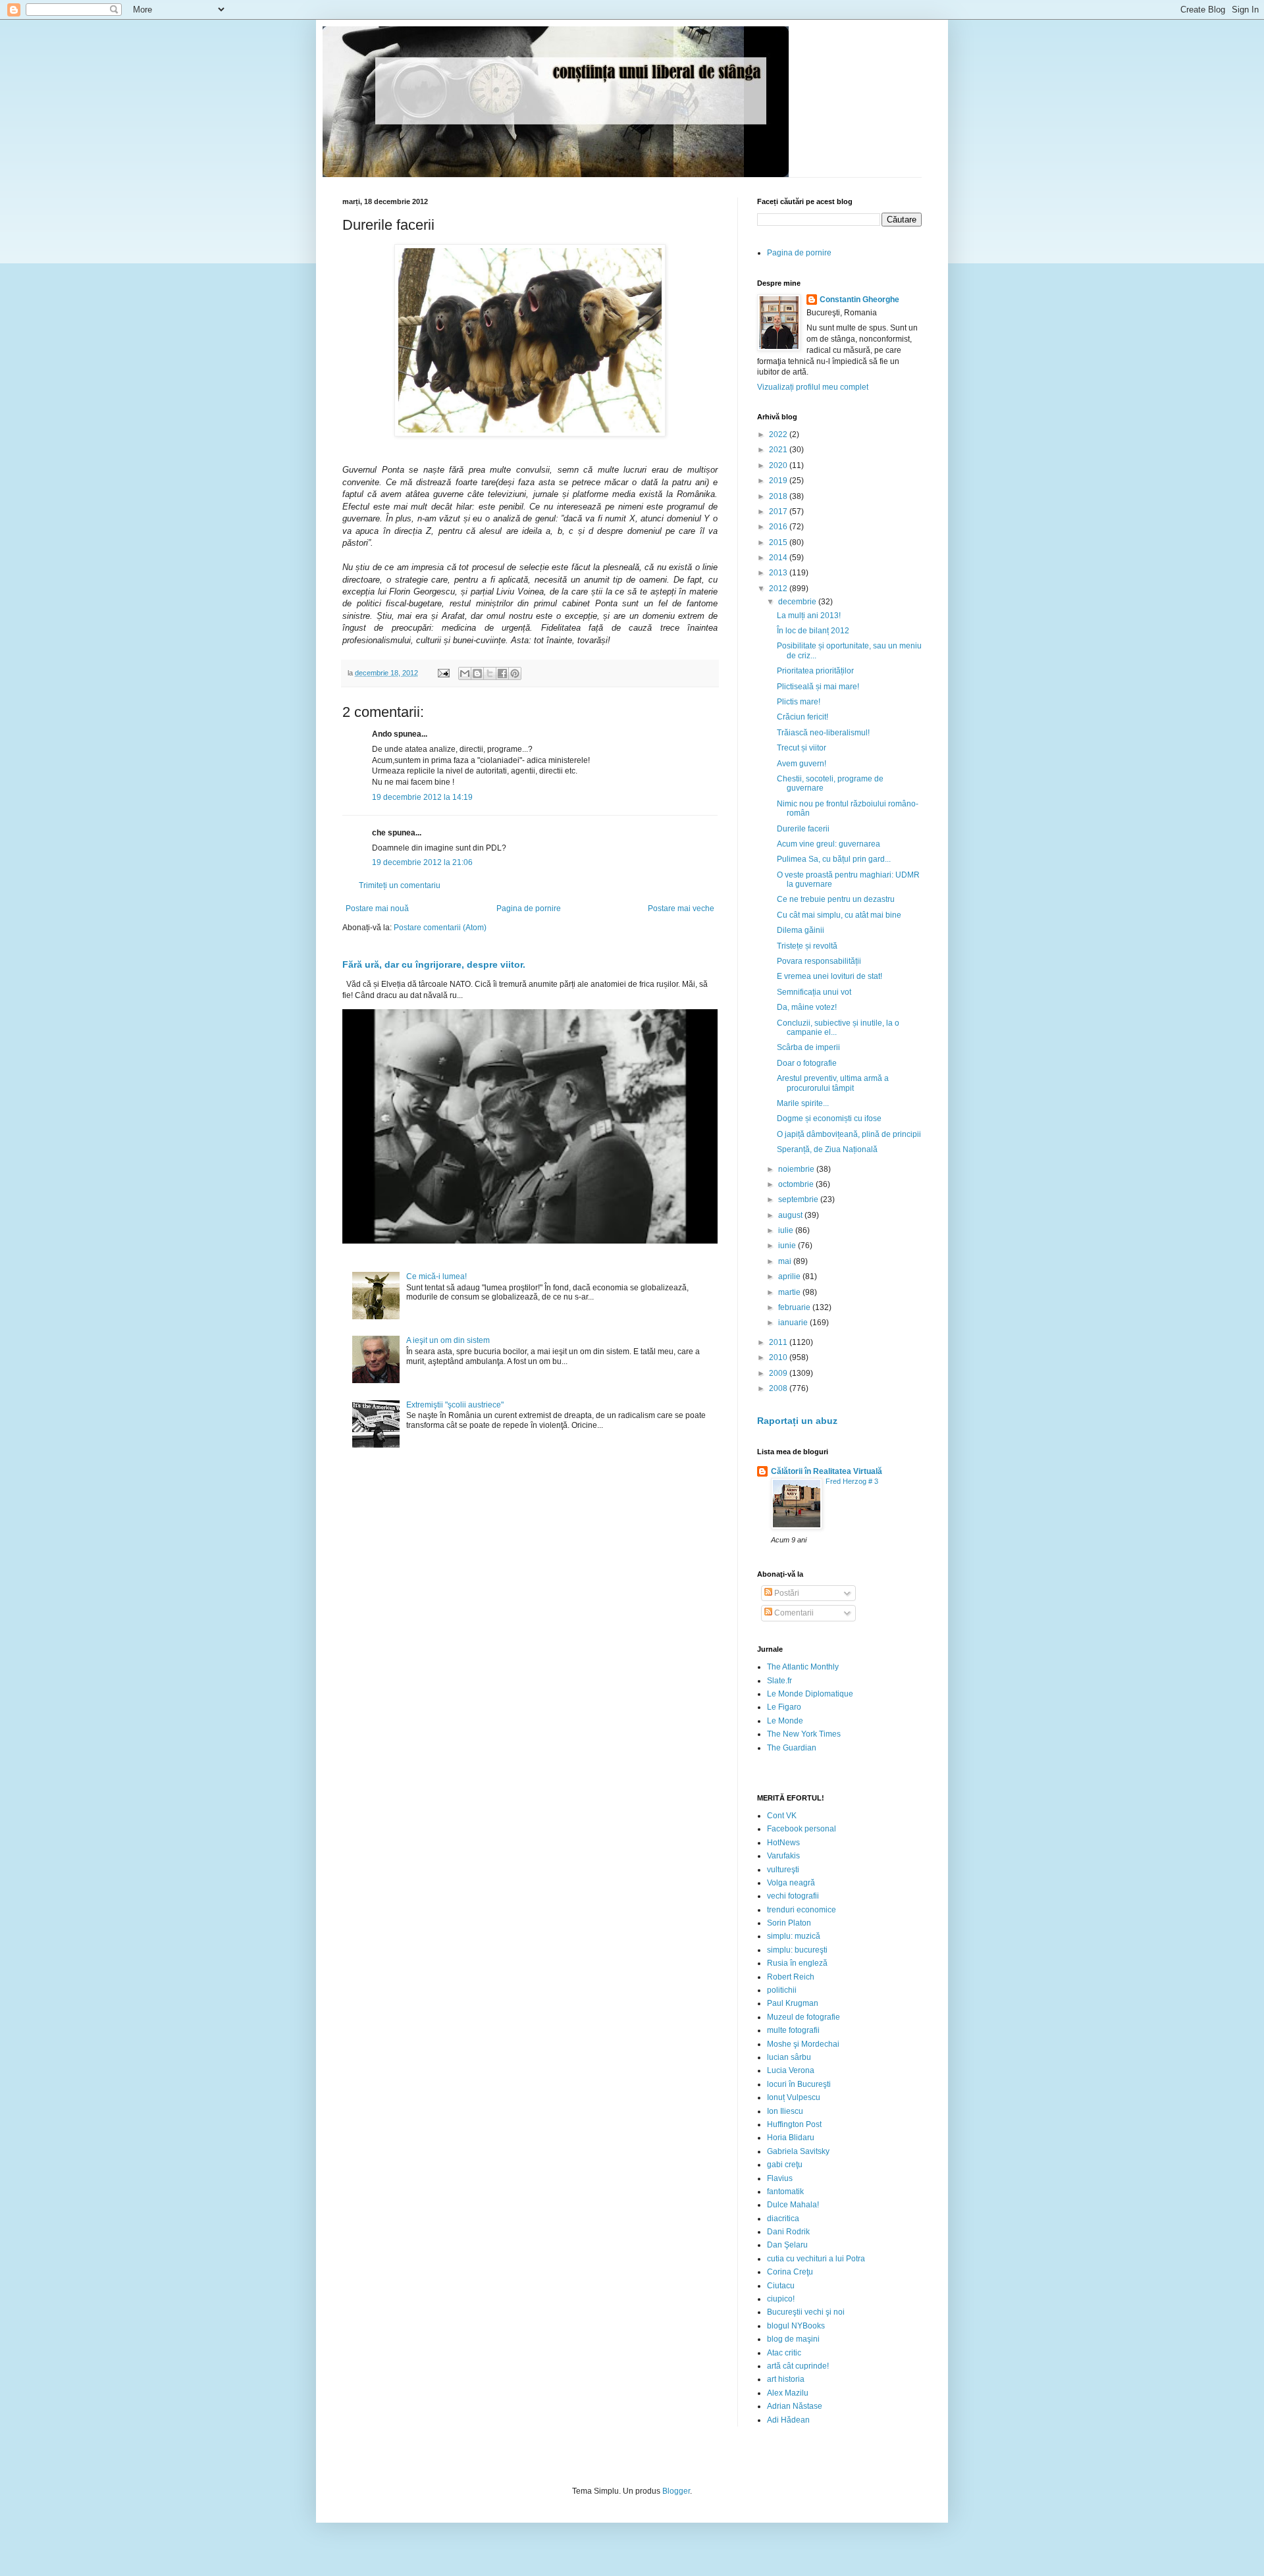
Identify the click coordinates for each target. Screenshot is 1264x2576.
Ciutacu (781, 2286)
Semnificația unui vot (814, 992)
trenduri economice (802, 1910)
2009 (779, 1373)
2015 (779, 542)
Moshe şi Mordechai (803, 2044)
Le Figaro (784, 1707)
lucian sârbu (789, 2057)
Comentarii (793, 1613)
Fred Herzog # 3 (852, 1481)
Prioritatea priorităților (815, 671)
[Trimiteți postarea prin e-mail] (443, 673)
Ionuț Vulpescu (794, 2097)
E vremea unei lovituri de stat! (829, 976)
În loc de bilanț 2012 (813, 631)
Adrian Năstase (795, 2406)
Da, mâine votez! (807, 1007)
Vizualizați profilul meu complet (813, 387)
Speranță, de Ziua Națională (827, 1149)
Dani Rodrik (788, 2232)
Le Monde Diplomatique (810, 1694)
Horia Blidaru (791, 2138)
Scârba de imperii (808, 1047)
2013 (779, 573)
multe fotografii (793, 2030)
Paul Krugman (793, 2003)
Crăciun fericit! (803, 717)
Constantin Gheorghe (859, 300)
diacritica (783, 2219)
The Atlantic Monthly (803, 1667)
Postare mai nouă (377, 908)
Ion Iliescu (785, 2111)
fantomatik (785, 2192)
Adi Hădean (788, 2420)
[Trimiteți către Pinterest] (515, 673)
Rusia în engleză (797, 1963)
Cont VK (782, 1816)
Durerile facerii (803, 829)
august (791, 1215)
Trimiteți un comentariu (400, 885)
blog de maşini (793, 2339)
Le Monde (785, 1721)
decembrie (798, 602)
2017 (779, 512)
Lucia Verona (791, 2070)
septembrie (799, 1199)
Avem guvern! (802, 764)
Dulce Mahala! (793, 2205)
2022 (779, 434)
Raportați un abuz (797, 1421)
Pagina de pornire (529, 908)
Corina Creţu (790, 2272)
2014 (779, 558)
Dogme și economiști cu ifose (829, 1118)
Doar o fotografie (807, 1063)
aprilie (790, 1276)
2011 (779, 1342)
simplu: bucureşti (797, 1950)
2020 (779, 465)
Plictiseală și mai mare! (818, 687)
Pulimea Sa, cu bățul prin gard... (834, 859)
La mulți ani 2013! (809, 616)
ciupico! (781, 2299)
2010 (779, 1357)
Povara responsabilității (819, 961)
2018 (779, 496)
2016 (779, 527)
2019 (779, 481)
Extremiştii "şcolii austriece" (455, 1405)
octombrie (797, 1184)
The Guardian (792, 1748)
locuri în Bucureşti (799, 2084)
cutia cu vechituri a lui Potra (816, 2259)
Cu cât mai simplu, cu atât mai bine (839, 915)
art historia (786, 2379)
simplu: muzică (794, 1936)
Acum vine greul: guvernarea (829, 844)
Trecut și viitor (802, 748)
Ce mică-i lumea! (436, 1276)
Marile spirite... (803, 1103)
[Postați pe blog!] (477, 673)
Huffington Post (794, 2124)
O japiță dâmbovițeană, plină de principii (849, 1134)
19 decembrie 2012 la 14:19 (422, 797)
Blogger (676, 2491)
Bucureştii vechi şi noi (806, 2312)
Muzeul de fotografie (803, 2017)
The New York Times (804, 1734)
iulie (787, 1230)
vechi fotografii (793, 1896)
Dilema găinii (801, 930)
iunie (788, 1246)
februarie (795, 1307)
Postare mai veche (681, 908)
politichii (782, 1990)
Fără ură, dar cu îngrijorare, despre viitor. (434, 964)
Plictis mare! (799, 702)
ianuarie (794, 1323)
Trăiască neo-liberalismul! (823, 733)
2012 (779, 589)
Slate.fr (779, 1681)
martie (790, 1292)
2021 (779, 450)
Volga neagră (791, 1883)
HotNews (783, 1843)
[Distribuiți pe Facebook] (502, 673)
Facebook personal (802, 1829)
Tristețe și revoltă (807, 946)
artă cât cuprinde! (798, 2366)
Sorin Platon (789, 1923)
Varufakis (783, 1856)
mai (786, 1261)
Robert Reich (791, 1977)
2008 (779, 1388)
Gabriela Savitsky (798, 2151)
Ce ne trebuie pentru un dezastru (836, 899)
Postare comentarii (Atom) (440, 928)
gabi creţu (785, 2165)
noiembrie (797, 1169)
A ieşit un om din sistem (448, 1340)
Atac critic (784, 2353)
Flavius (780, 2178)
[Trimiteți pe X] (490, 673)
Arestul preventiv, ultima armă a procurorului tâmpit (833, 1083)
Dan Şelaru (787, 2245)
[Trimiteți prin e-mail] (465, 673)
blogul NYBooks (796, 2326)
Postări (786, 1593)
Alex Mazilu (788, 2393)
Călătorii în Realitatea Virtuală (827, 1471)
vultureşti (783, 1870)
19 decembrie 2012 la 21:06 (422, 862)
